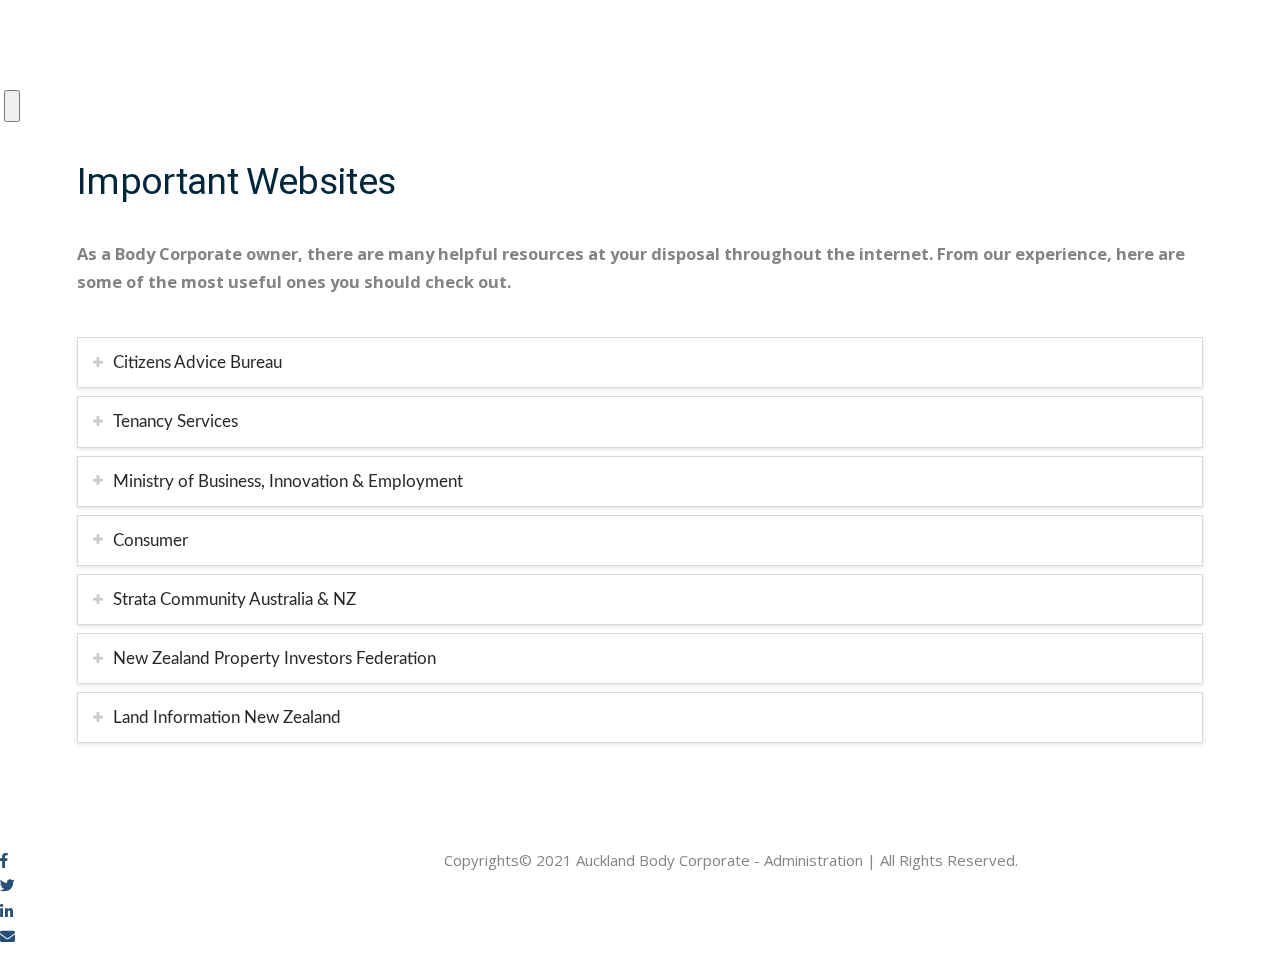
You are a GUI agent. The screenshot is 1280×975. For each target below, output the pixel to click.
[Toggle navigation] (12, 106)
